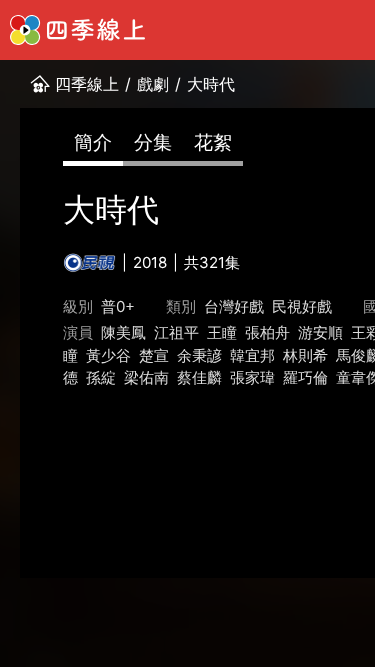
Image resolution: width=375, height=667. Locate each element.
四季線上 (87, 84)
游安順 (320, 332)
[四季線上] (77, 30)
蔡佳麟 (199, 377)
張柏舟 (267, 332)
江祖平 (176, 332)
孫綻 (101, 377)
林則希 (305, 355)
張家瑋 (252, 377)
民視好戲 (302, 306)
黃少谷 (108, 355)
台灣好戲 (234, 306)
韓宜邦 (252, 355)
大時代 (211, 84)
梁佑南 (146, 377)
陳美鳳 (123, 332)
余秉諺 (199, 355)
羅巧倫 (305, 377)
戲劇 (153, 84)
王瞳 (222, 332)
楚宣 (154, 355)
